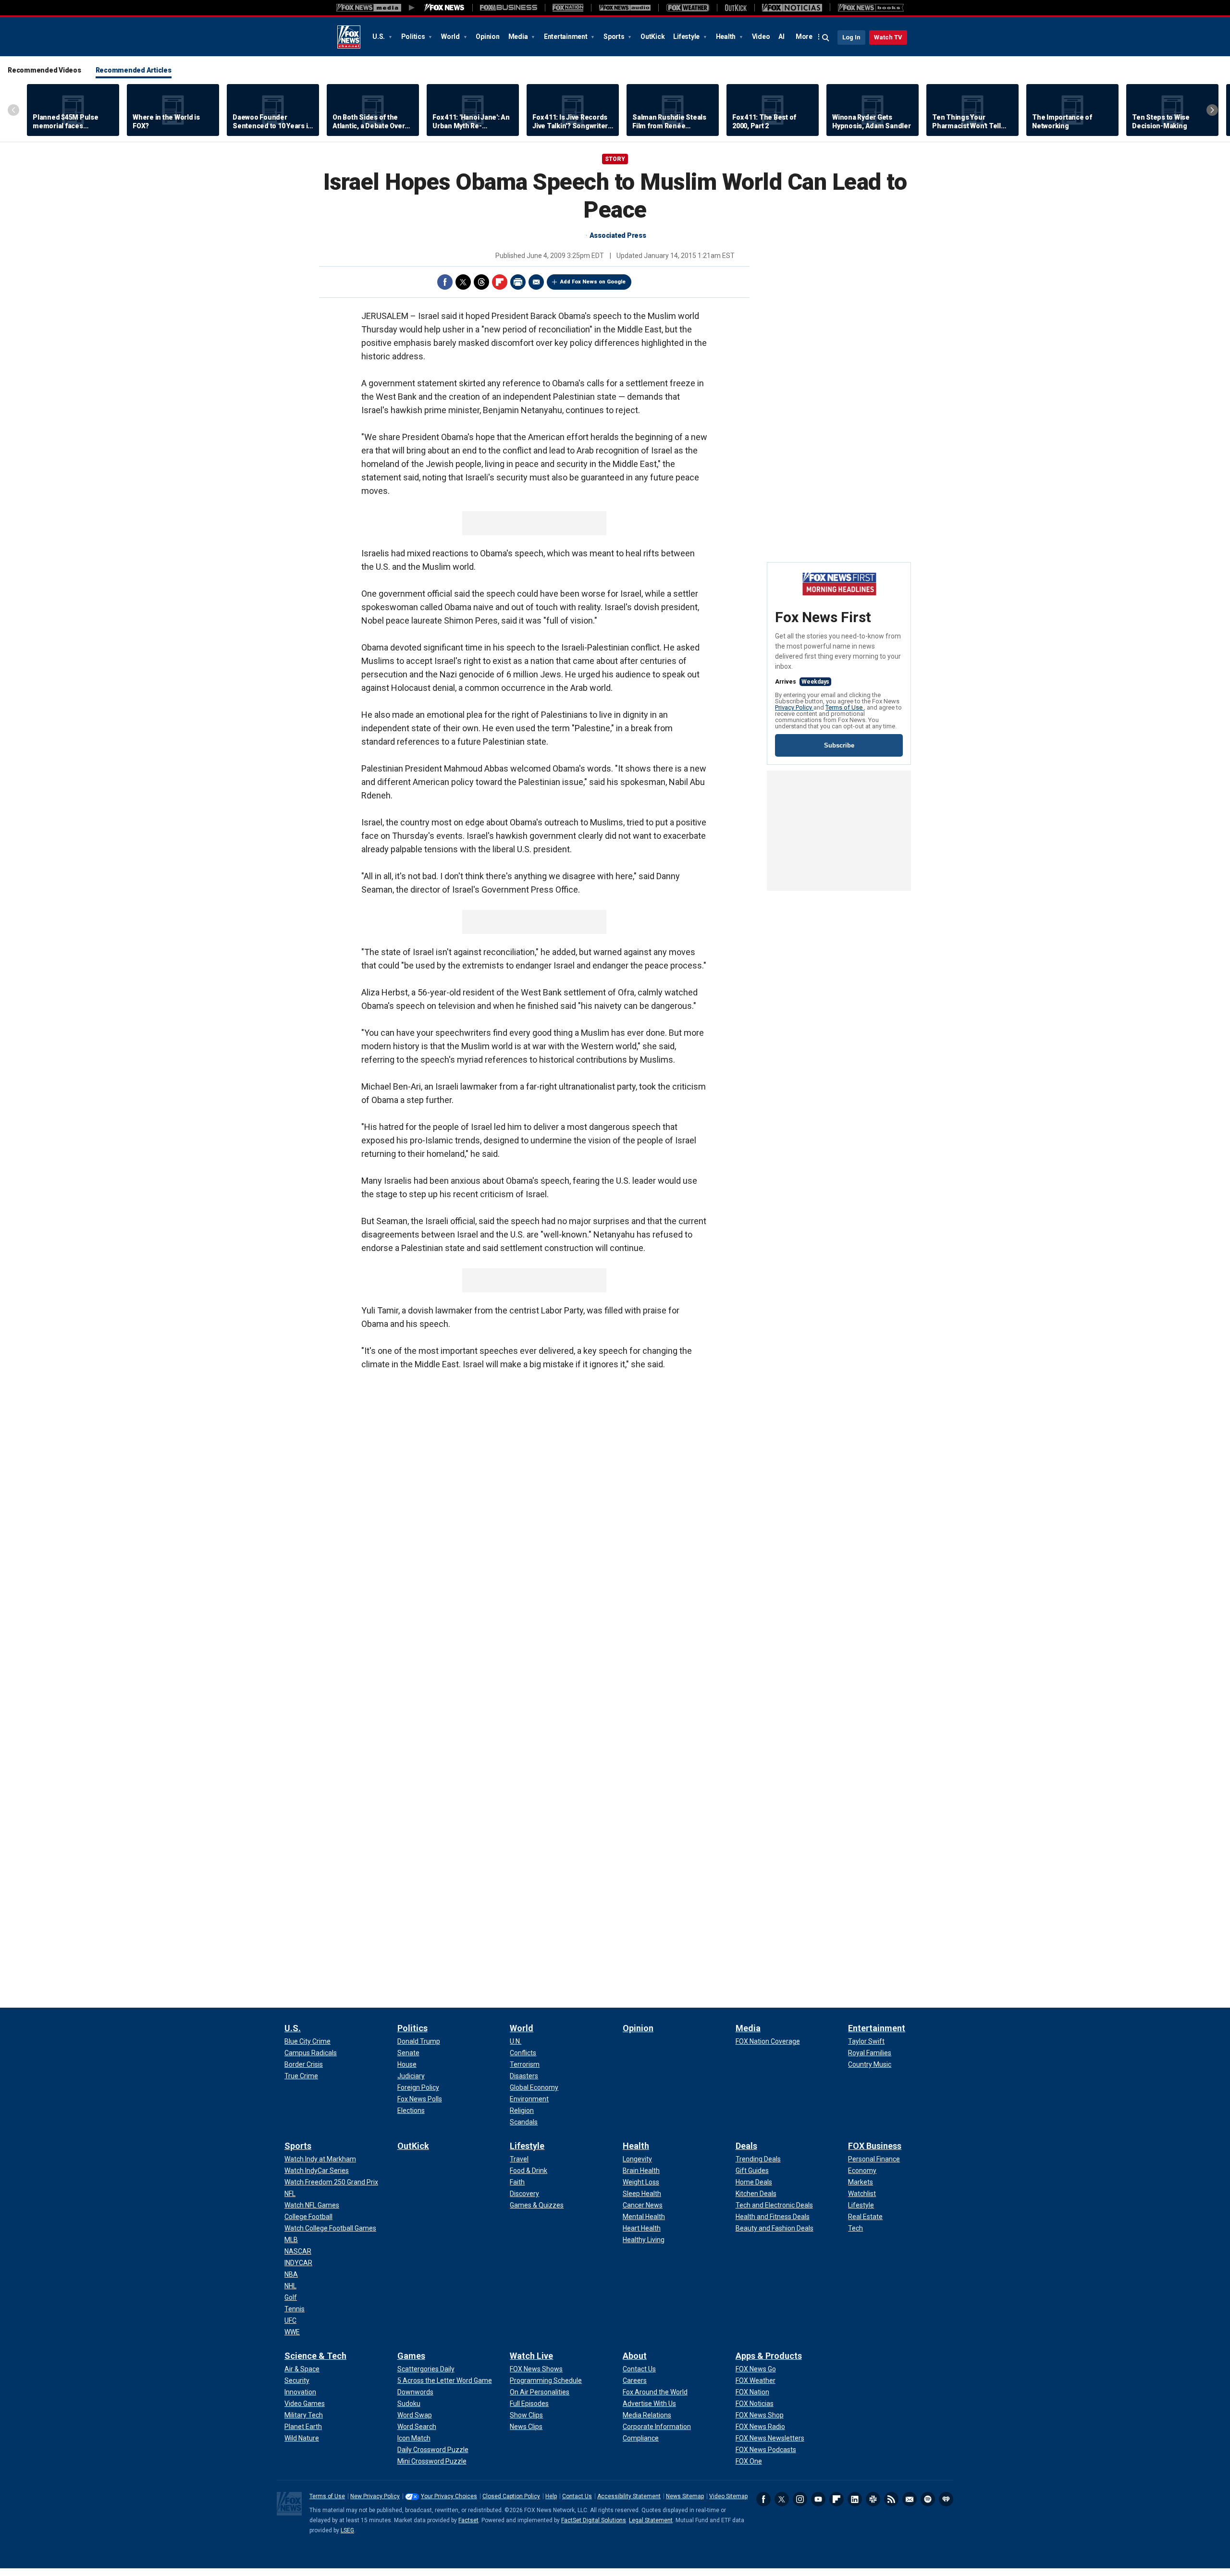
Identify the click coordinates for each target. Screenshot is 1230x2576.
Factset (468, 2520)
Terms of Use (845, 707)
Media (519, 37)
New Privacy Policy (375, 2496)
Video (761, 37)
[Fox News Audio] (625, 8)
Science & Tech (315, 2356)
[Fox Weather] (688, 8)
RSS (891, 2499)
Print (518, 282)
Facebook (445, 282)
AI (781, 37)
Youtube (818, 2499)
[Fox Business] (509, 8)
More (804, 37)
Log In (851, 37)
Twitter (463, 282)
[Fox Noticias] (792, 8)
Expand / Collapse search (826, 38)
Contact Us (577, 2496)
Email (536, 282)
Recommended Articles (134, 70)
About (635, 2356)
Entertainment (566, 37)
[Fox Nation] (568, 8)
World (451, 37)
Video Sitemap (728, 2496)
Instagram (800, 2499)
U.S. (379, 37)
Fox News (349, 37)
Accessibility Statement (629, 2496)
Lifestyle (687, 37)
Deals (746, 2146)
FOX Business (875, 2146)
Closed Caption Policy (511, 2496)
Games (411, 2356)
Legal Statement (651, 2520)
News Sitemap (685, 2496)
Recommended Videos (44, 70)
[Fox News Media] (444, 8)
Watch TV (888, 37)
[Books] (871, 8)
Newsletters (910, 2499)
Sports (615, 37)
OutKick (652, 37)
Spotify (928, 2499)
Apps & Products (769, 2356)
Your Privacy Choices (449, 2496)
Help (551, 2496)
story (615, 159)
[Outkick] (736, 8)
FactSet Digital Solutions (594, 2520)
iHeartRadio (946, 2499)
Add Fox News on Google (593, 282)
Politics (414, 37)
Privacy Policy (794, 707)
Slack (873, 2499)
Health (726, 37)
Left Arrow (13, 110)
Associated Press (618, 235)
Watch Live (531, 2356)
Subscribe (839, 745)
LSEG (347, 2530)
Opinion (487, 37)
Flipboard (500, 282)
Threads (481, 282)
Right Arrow (1212, 110)
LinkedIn (855, 2499)
